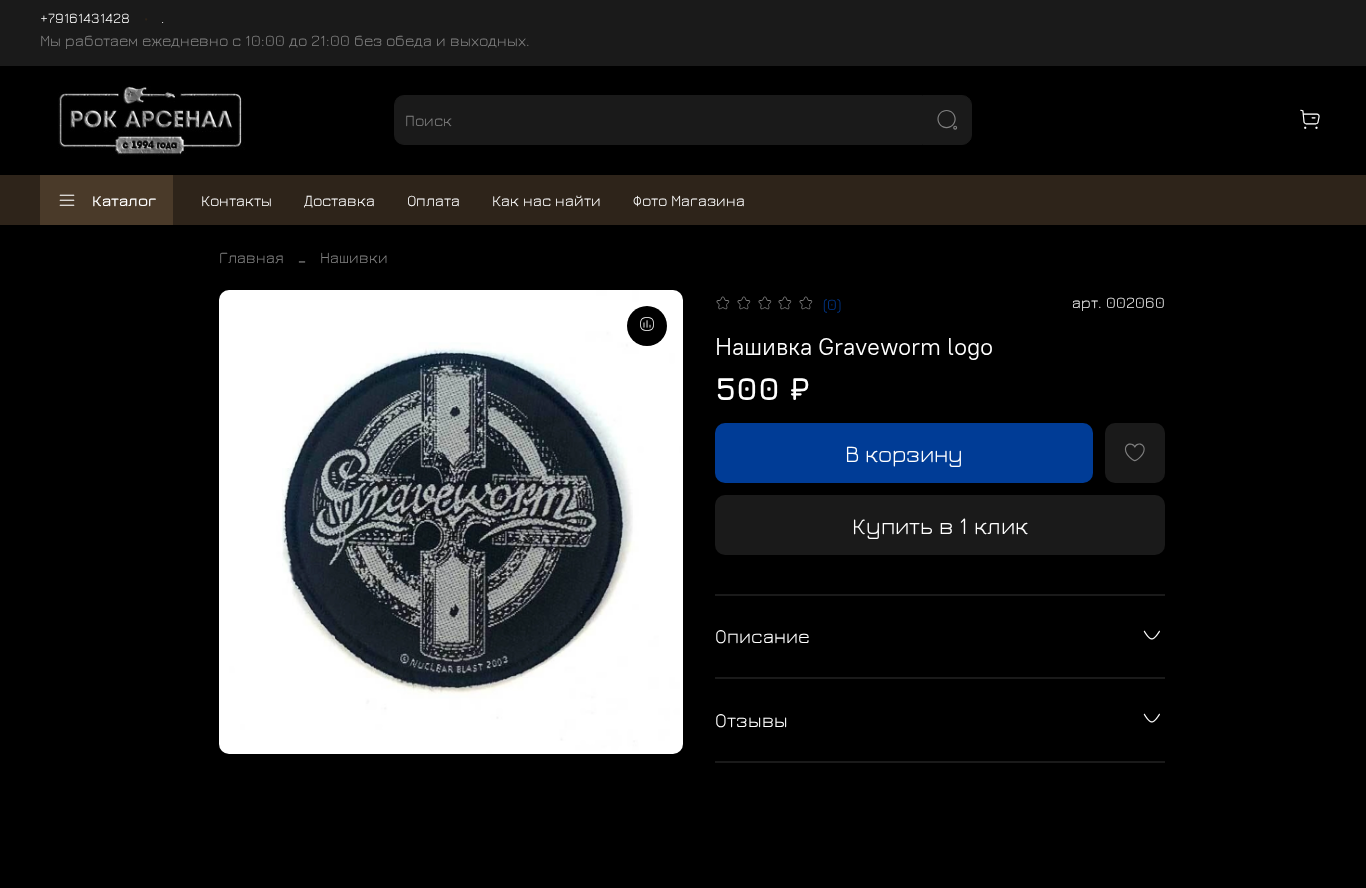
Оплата (433, 200)
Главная (251, 257)
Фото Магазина (689, 200)
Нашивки (354, 257)
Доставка (339, 200)
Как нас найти (546, 200)
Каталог (124, 200)
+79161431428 (85, 17)
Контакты (236, 200)
